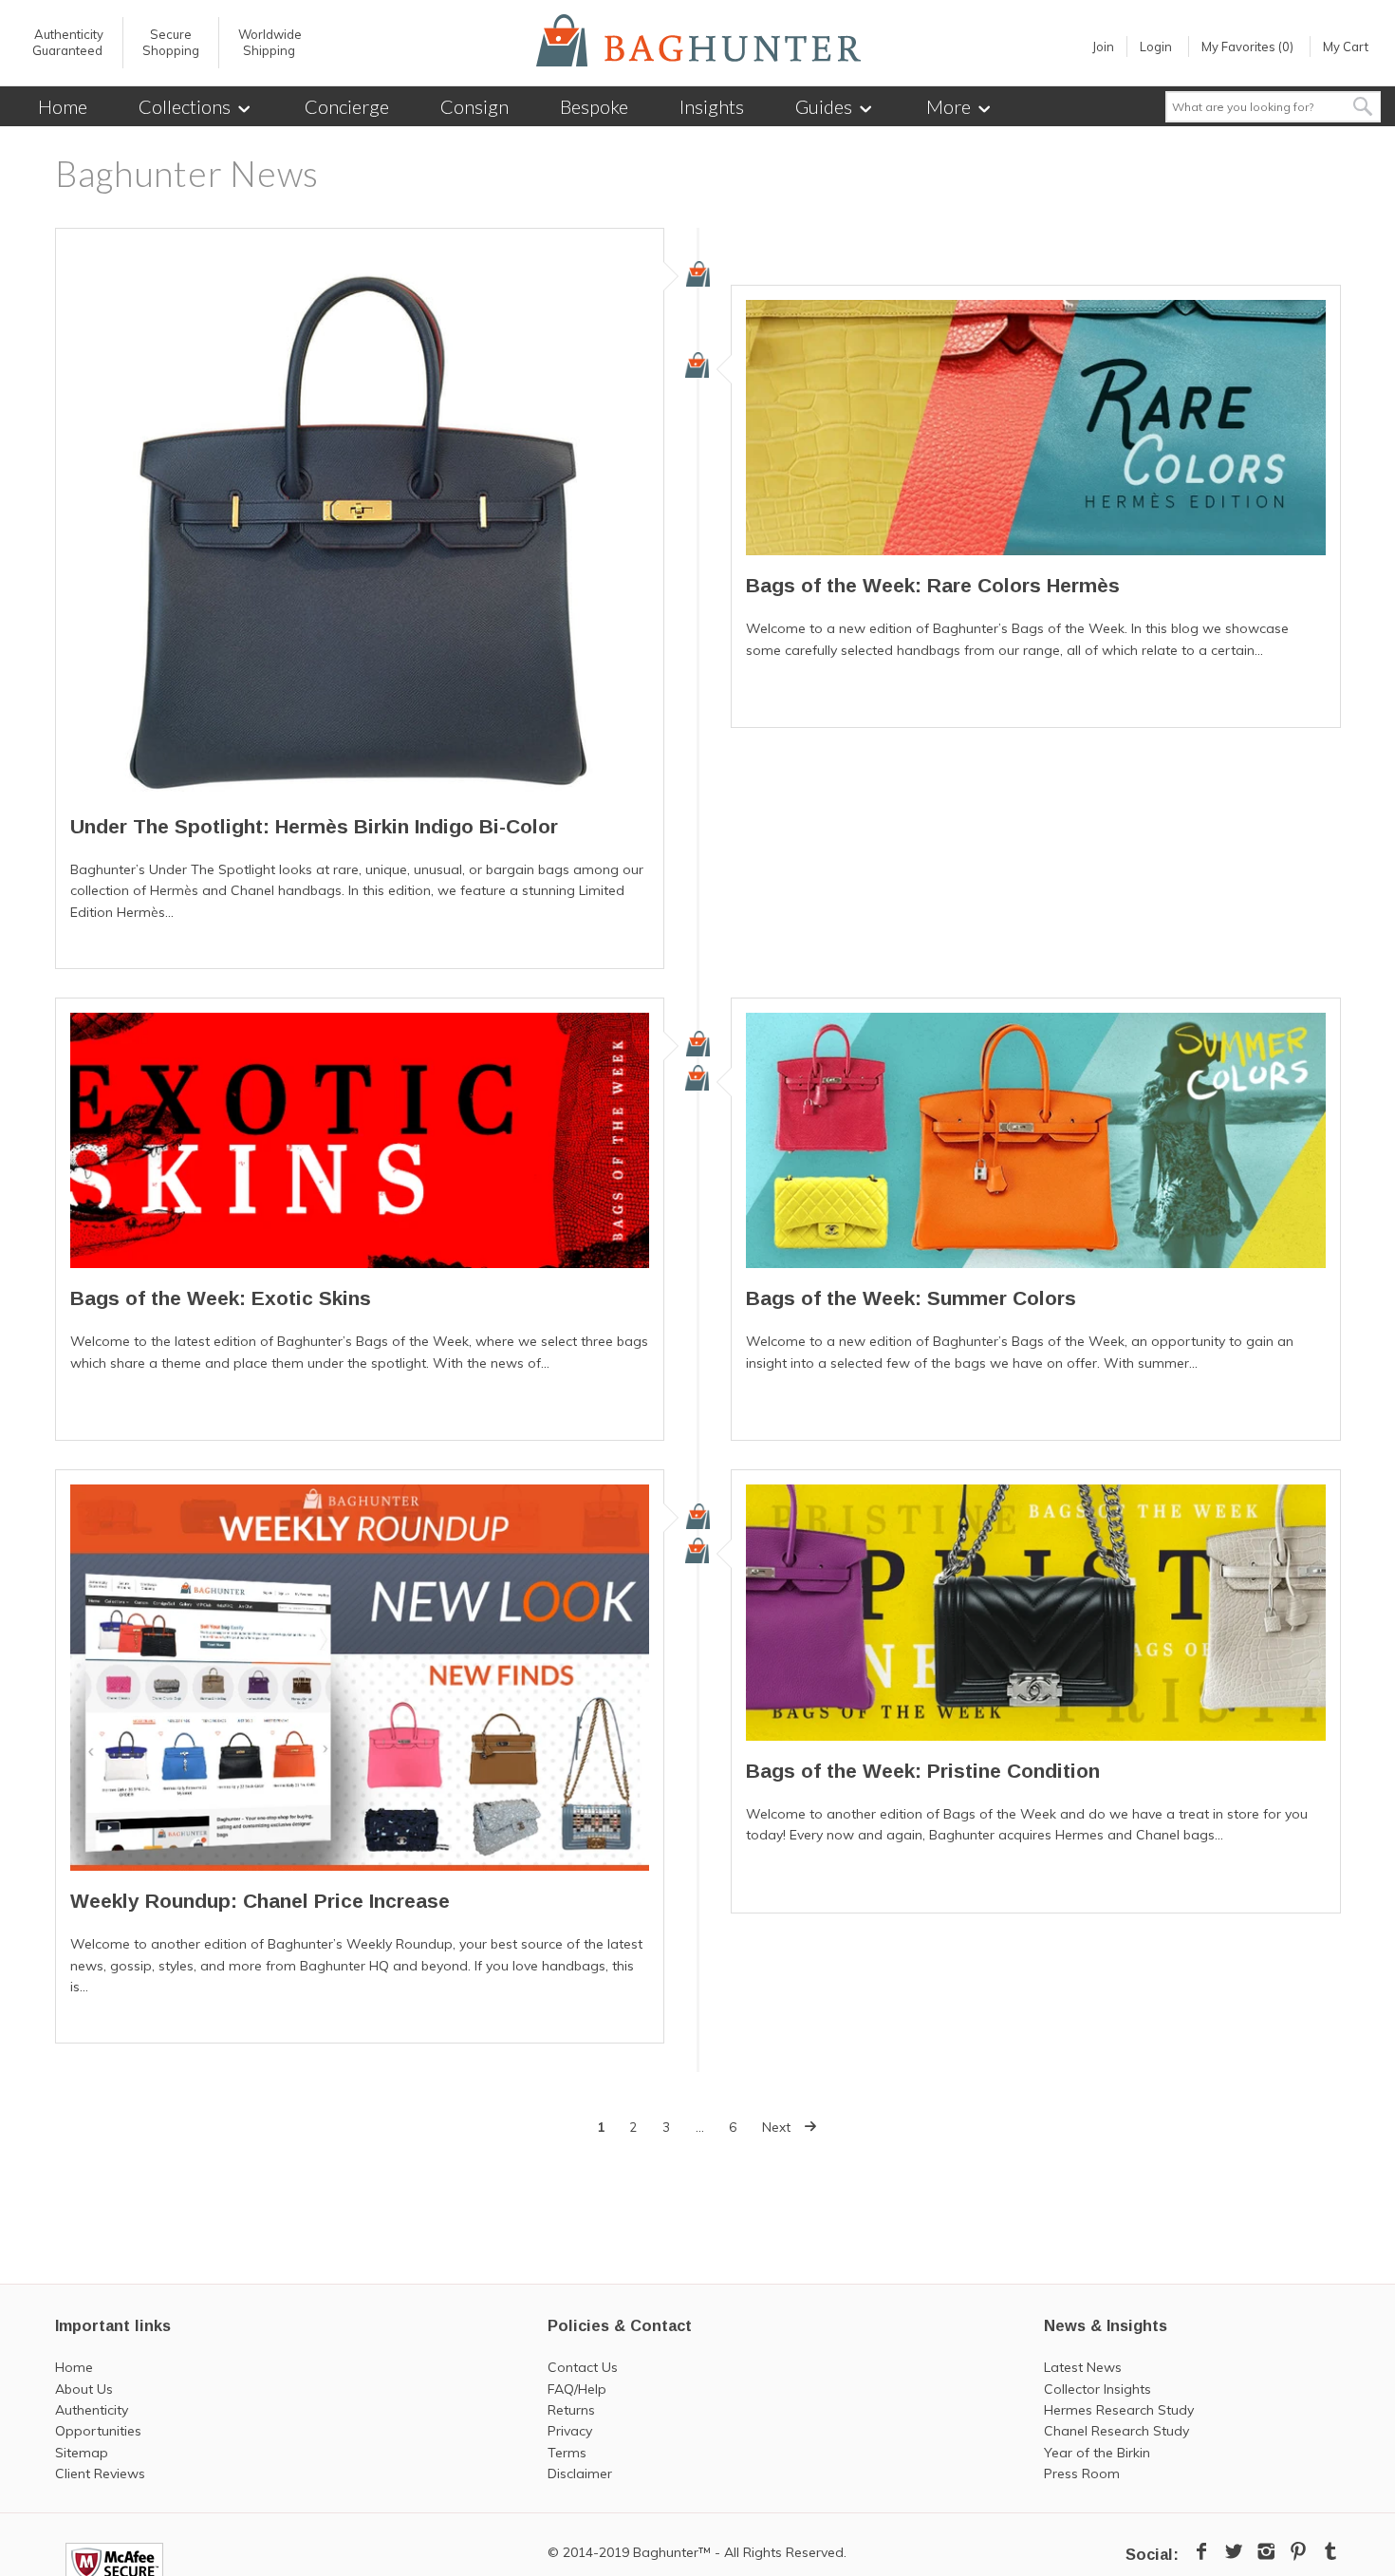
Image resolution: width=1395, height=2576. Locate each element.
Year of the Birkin (1097, 2453)
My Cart (1346, 47)
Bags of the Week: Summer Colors (911, 1298)
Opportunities (98, 2431)
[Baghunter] (698, 40)
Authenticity (92, 2410)
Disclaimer (580, 2473)
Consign (474, 106)
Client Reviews (100, 2473)
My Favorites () (1247, 47)
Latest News (1083, 2367)
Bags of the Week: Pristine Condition (923, 1771)
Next (778, 2127)
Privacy (570, 2431)
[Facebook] (1201, 2551)
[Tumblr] (1330, 2551)
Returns (571, 2410)
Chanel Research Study (1116, 2431)
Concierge (347, 106)
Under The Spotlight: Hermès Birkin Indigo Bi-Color (314, 826)
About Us (84, 2389)
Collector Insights (1097, 2389)
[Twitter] (1234, 2551)
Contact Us (583, 2367)
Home (63, 106)
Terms (567, 2453)
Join (1103, 47)
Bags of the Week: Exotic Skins (221, 1298)
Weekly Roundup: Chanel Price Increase (260, 1901)
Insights (712, 106)
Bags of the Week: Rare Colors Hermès (933, 585)
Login (1156, 47)
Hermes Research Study (1119, 2410)
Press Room (1082, 2473)
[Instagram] (1266, 2551)
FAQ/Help (577, 2389)
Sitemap (82, 2453)
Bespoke (594, 106)
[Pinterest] (1298, 2551)
